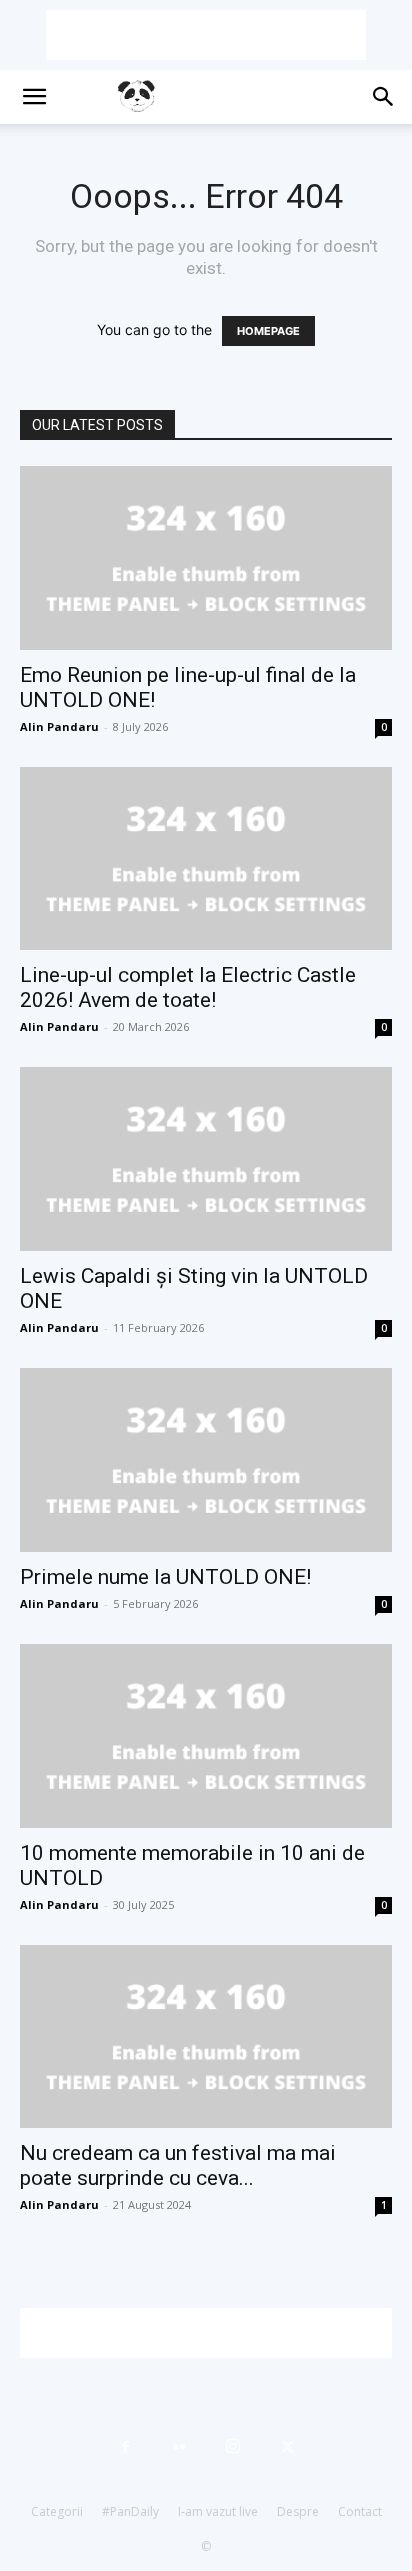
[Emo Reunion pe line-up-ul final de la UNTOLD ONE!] (206, 558)
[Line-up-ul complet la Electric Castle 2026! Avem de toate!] (206, 859)
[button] (34, 97)
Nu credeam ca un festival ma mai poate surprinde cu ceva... (178, 2165)
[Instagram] (233, 2447)
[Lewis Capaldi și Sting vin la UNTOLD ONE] (206, 1159)
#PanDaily (130, 2511)
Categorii (57, 2511)
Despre (298, 2511)
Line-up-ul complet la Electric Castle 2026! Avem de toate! (188, 987)
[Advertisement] (206, 35)
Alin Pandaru (59, 726)
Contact (360, 2511)
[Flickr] (179, 2447)
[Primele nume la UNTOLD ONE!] (206, 1460)
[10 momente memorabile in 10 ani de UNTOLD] (206, 1736)
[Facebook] (125, 2447)
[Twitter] (287, 2447)
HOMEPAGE (268, 331)
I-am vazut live (218, 2511)
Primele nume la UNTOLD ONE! (165, 1577)
